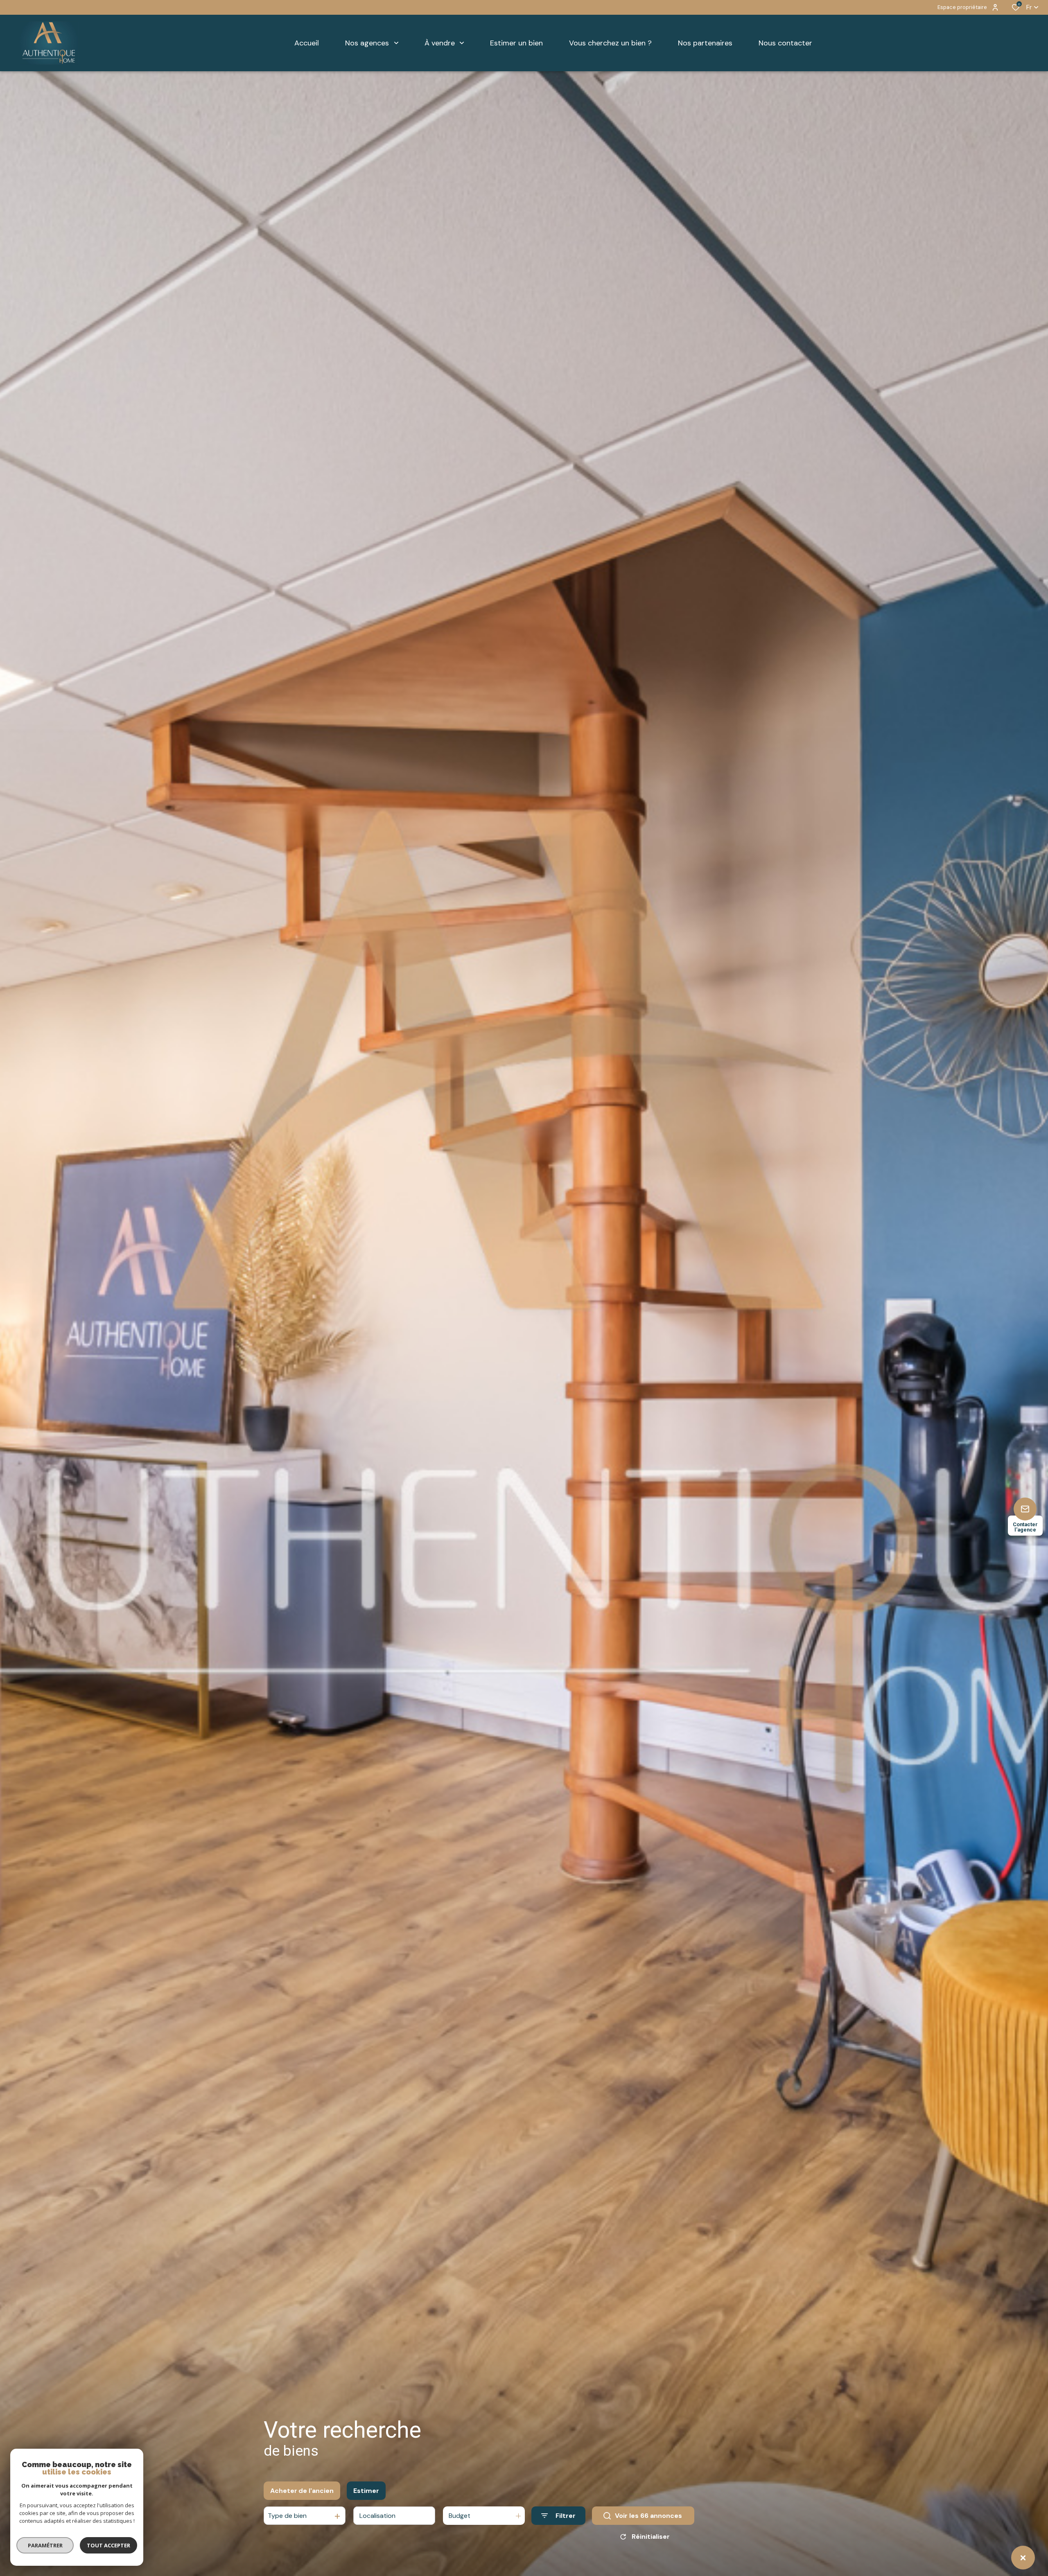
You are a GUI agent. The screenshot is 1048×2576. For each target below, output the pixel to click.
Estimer (366, 2491)
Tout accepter (108, 2545)
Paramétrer (45, 2545)
